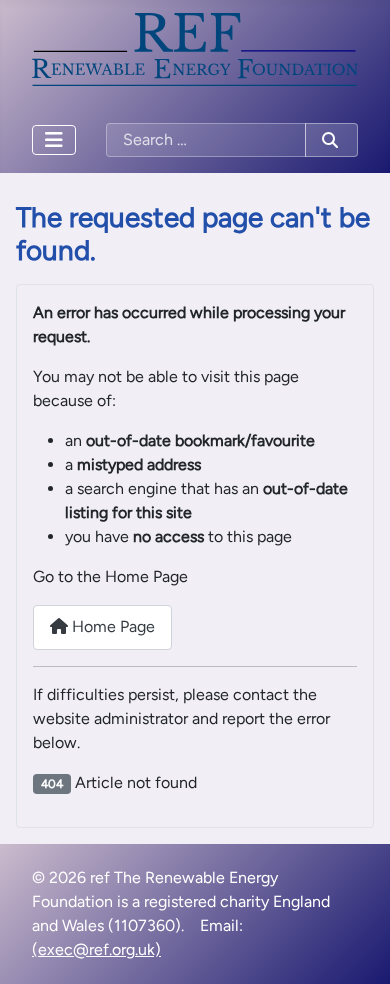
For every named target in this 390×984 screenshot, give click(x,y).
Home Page (111, 626)
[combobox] (206, 140)
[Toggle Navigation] (54, 140)
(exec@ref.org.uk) (96, 949)
